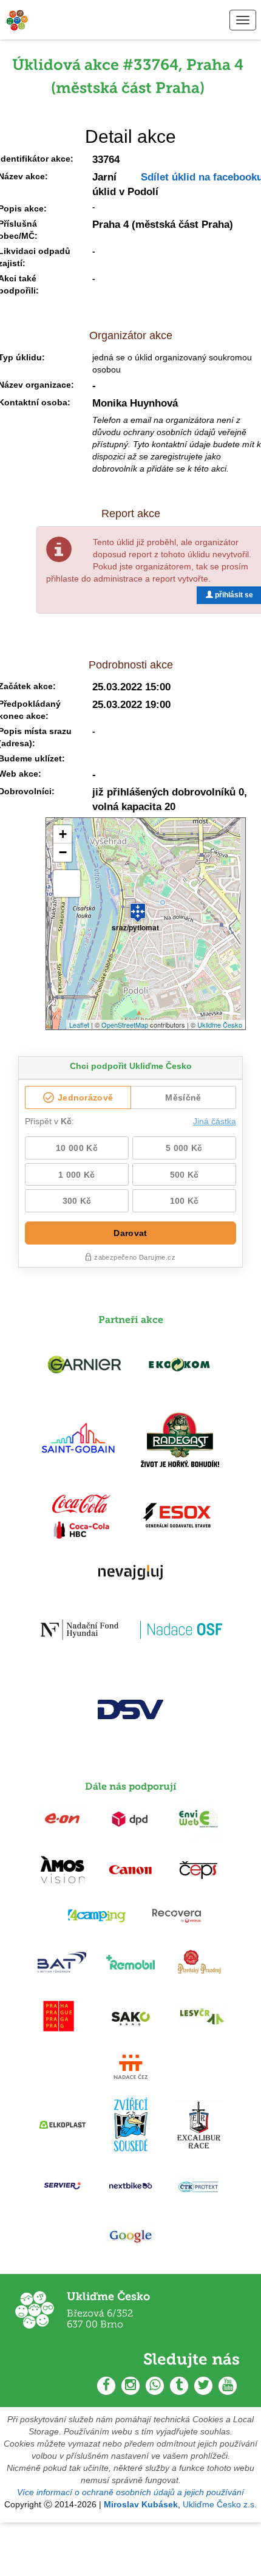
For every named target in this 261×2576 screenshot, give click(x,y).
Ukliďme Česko (220, 1025)
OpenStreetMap (125, 1025)
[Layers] (67, 884)
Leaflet (79, 1025)
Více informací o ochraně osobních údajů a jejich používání (130, 2492)
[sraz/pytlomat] (138, 907)
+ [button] (63, 834)
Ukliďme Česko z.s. (220, 2504)
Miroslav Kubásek (141, 2504)
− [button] (63, 852)
